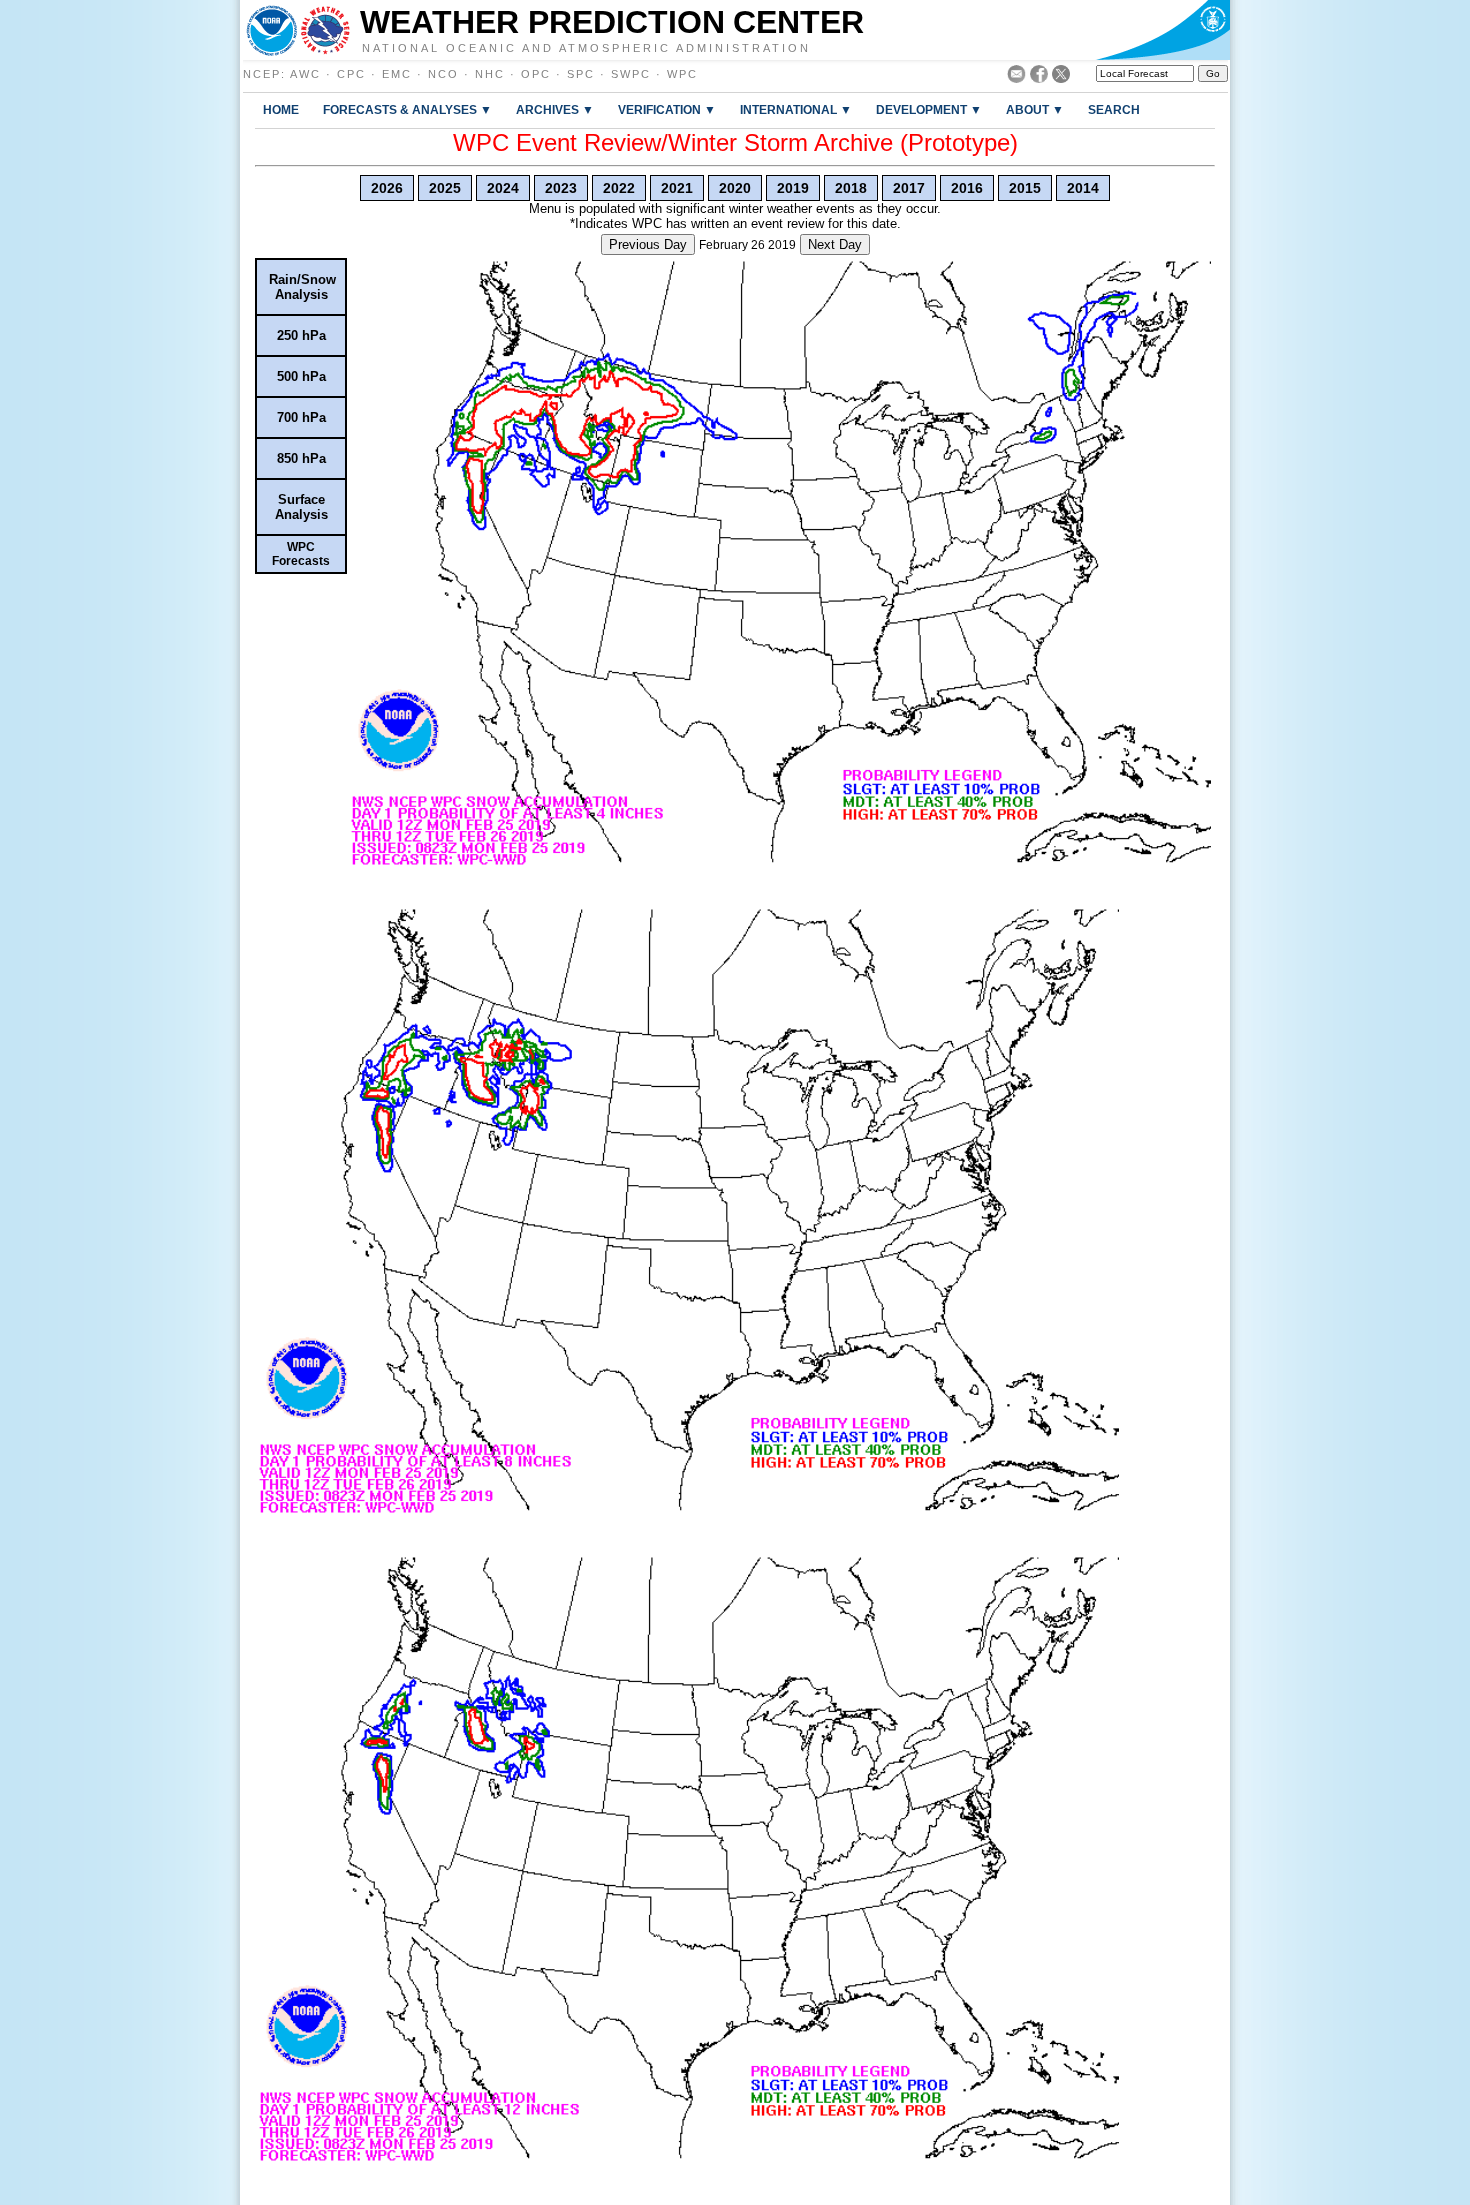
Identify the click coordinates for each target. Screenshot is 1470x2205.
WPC (682, 74)
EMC (397, 74)
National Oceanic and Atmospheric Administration (586, 47)
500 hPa (301, 376)
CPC (351, 74)
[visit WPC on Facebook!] (1039, 77)
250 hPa (301, 335)
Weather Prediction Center (612, 22)
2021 (677, 188)
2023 (561, 188)
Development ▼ (929, 109)
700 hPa (301, 417)
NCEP (262, 74)
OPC (536, 74)
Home (281, 109)
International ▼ (796, 109)
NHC (490, 74)
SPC (581, 74)
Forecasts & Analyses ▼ (407, 109)
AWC (305, 74)
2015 (1025, 188)
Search (1114, 109)
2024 (503, 188)
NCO (443, 74)
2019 (793, 188)
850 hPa (301, 458)
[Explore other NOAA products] (272, 30)
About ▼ (1035, 109)
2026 (387, 188)
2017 (909, 188)
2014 (1083, 188)
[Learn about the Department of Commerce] (1162, 30)
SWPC (631, 74)
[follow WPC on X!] (1061, 77)
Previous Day (648, 244)
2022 (619, 188)
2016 (967, 188)
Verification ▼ (667, 109)
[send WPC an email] (1016, 77)
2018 (851, 188)
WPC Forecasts (301, 554)
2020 (735, 188)
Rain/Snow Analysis (302, 287)
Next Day (835, 244)
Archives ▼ (555, 109)
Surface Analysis (301, 507)
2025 (445, 188)
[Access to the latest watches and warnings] (325, 30)
